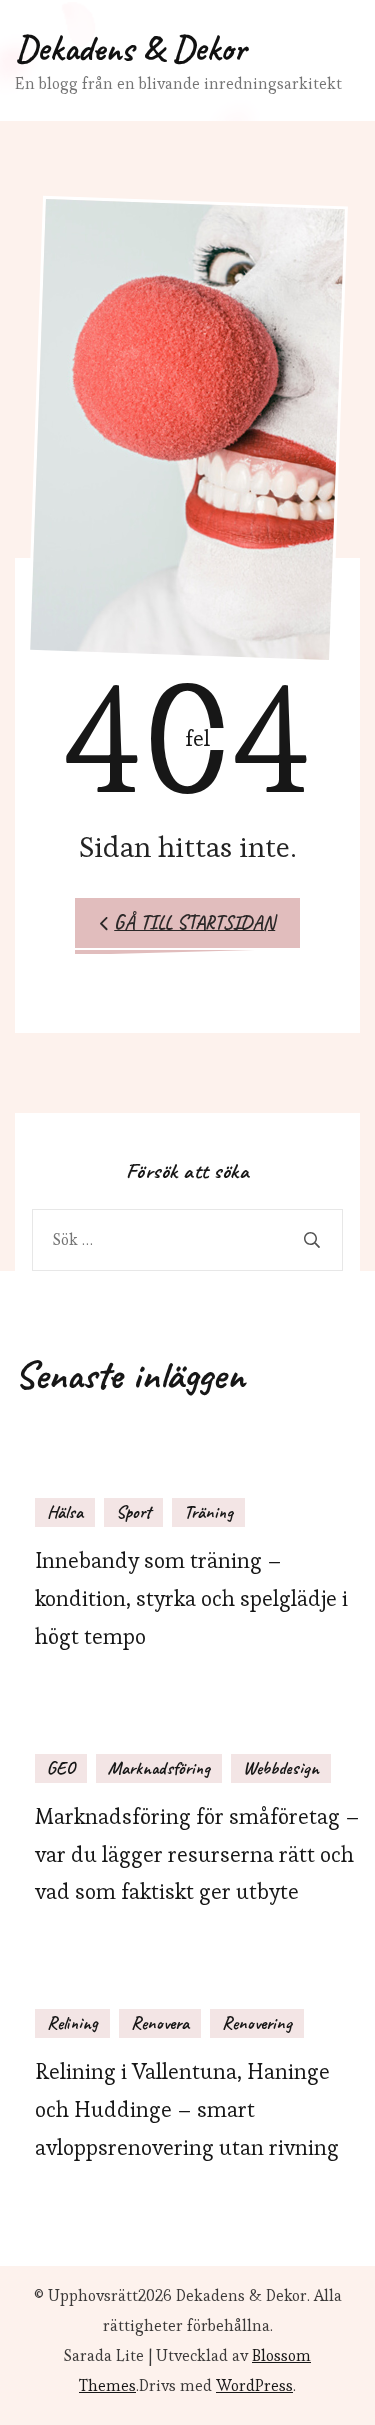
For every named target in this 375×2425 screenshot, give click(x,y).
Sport (133, 1512)
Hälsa (65, 1512)
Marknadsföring (159, 1768)
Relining (72, 2023)
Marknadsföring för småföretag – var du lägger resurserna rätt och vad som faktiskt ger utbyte (197, 1854)
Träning (208, 1512)
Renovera (160, 2023)
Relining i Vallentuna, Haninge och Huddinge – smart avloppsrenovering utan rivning (187, 2109)
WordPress (254, 2385)
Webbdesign (281, 1768)
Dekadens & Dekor (130, 48)
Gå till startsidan (194, 922)
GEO (61, 1768)
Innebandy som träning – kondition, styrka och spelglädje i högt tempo (191, 1598)
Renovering (257, 2023)
